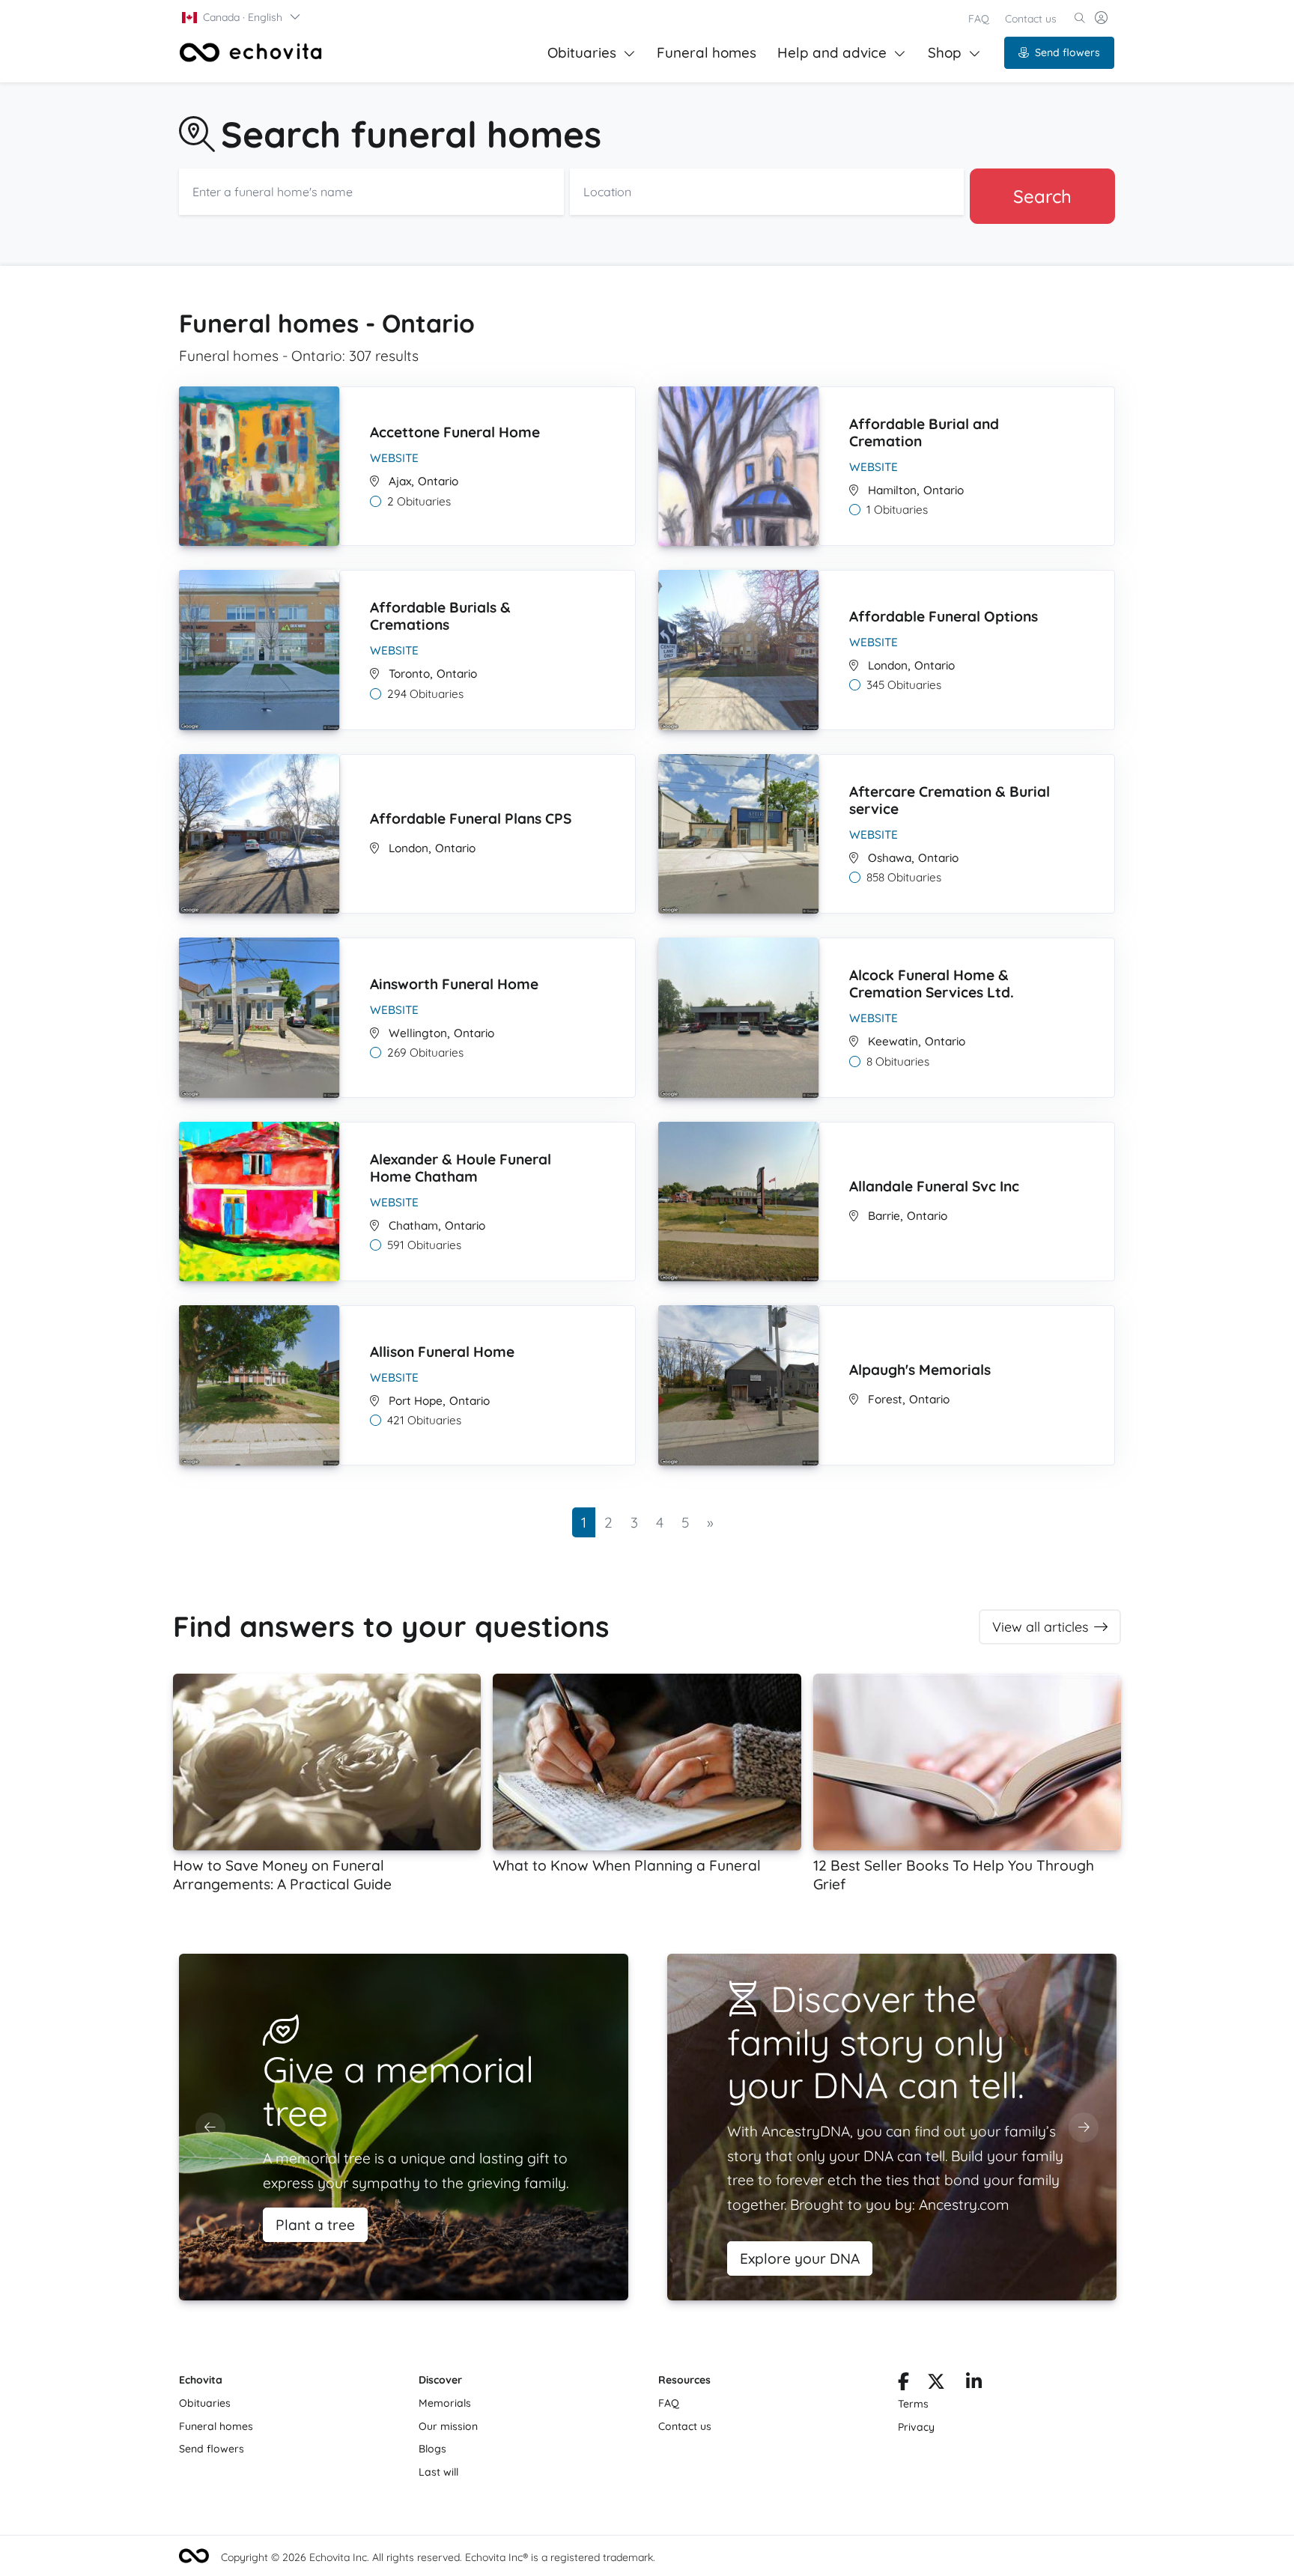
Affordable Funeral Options (944, 616)
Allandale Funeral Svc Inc (934, 1186)
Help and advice (832, 52)
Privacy (916, 2427)
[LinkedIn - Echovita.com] (974, 2384)
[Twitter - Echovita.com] (936, 2384)
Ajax (400, 481)
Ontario (438, 481)
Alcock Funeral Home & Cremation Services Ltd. (932, 984)
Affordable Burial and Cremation (924, 432)
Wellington (418, 1033)
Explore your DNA (800, 2258)
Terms (913, 2404)
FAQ (979, 19)
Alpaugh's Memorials (920, 1370)
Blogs (432, 2449)
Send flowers (1067, 52)
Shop (945, 52)
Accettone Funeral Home (455, 432)
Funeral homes (707, 52)
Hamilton (892, 490)
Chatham (413, 1225)
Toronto (409, 674)
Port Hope (416, 1401)
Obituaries (582, 52)
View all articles (1040, 1627)
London (888, 665)
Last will (438, 2472)
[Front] (251, 52)
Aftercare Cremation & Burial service (950, 800)
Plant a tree (315, 2225)
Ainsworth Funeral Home (454, 984)
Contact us (1031, 19)
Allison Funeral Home (442, 1352)
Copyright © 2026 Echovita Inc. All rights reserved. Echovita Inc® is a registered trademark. (438, 2557)
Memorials (445, 2403)
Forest (885, 1399)
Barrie (884, 1216)
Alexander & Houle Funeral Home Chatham (461, 1168)
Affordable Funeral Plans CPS (471, 818)
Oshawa (890, 858)
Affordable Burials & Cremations (440, 616)
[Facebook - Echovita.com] (903, 2384)
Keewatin (893, 1041)
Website (394, 458)
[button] (242, 17)
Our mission (448, 2426)
